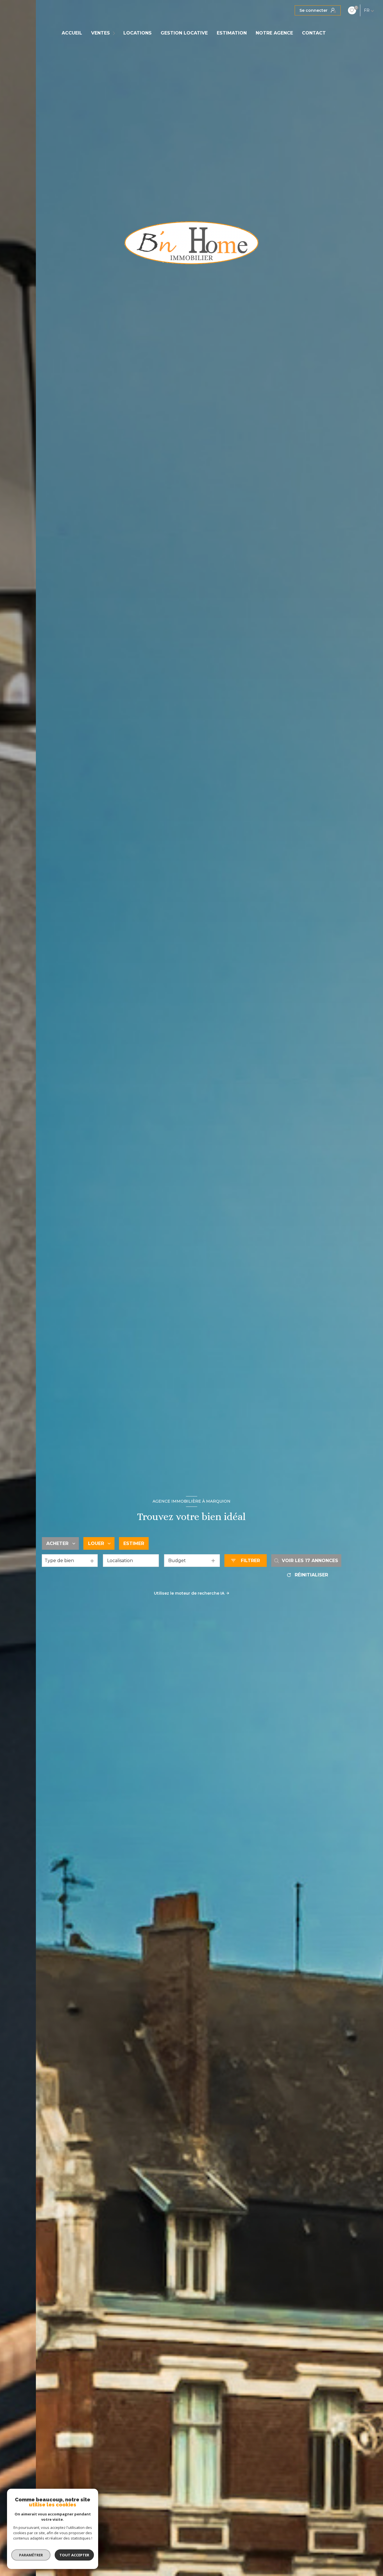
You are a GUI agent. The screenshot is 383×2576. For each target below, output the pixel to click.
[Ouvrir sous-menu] (115, 33)
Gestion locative (184, 33)
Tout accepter (74, 2555)
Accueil (72, 33)
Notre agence (274, 33)
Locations (138, 33)
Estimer (134, 1543)
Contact (314, 33)
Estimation (232, 33)
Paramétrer (31, 2555)
